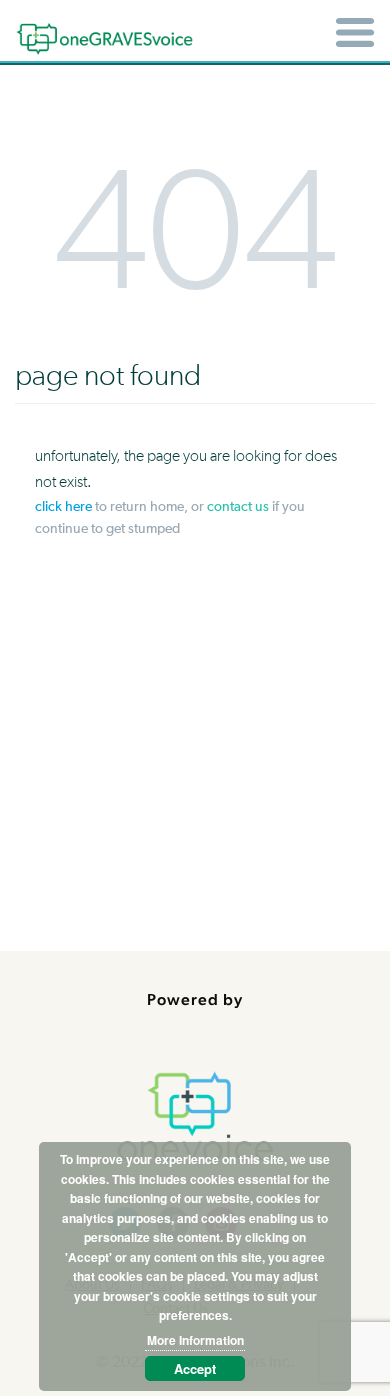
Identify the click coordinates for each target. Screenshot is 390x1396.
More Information (195, 1340)
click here (63, 507)
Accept (195, 1368)
